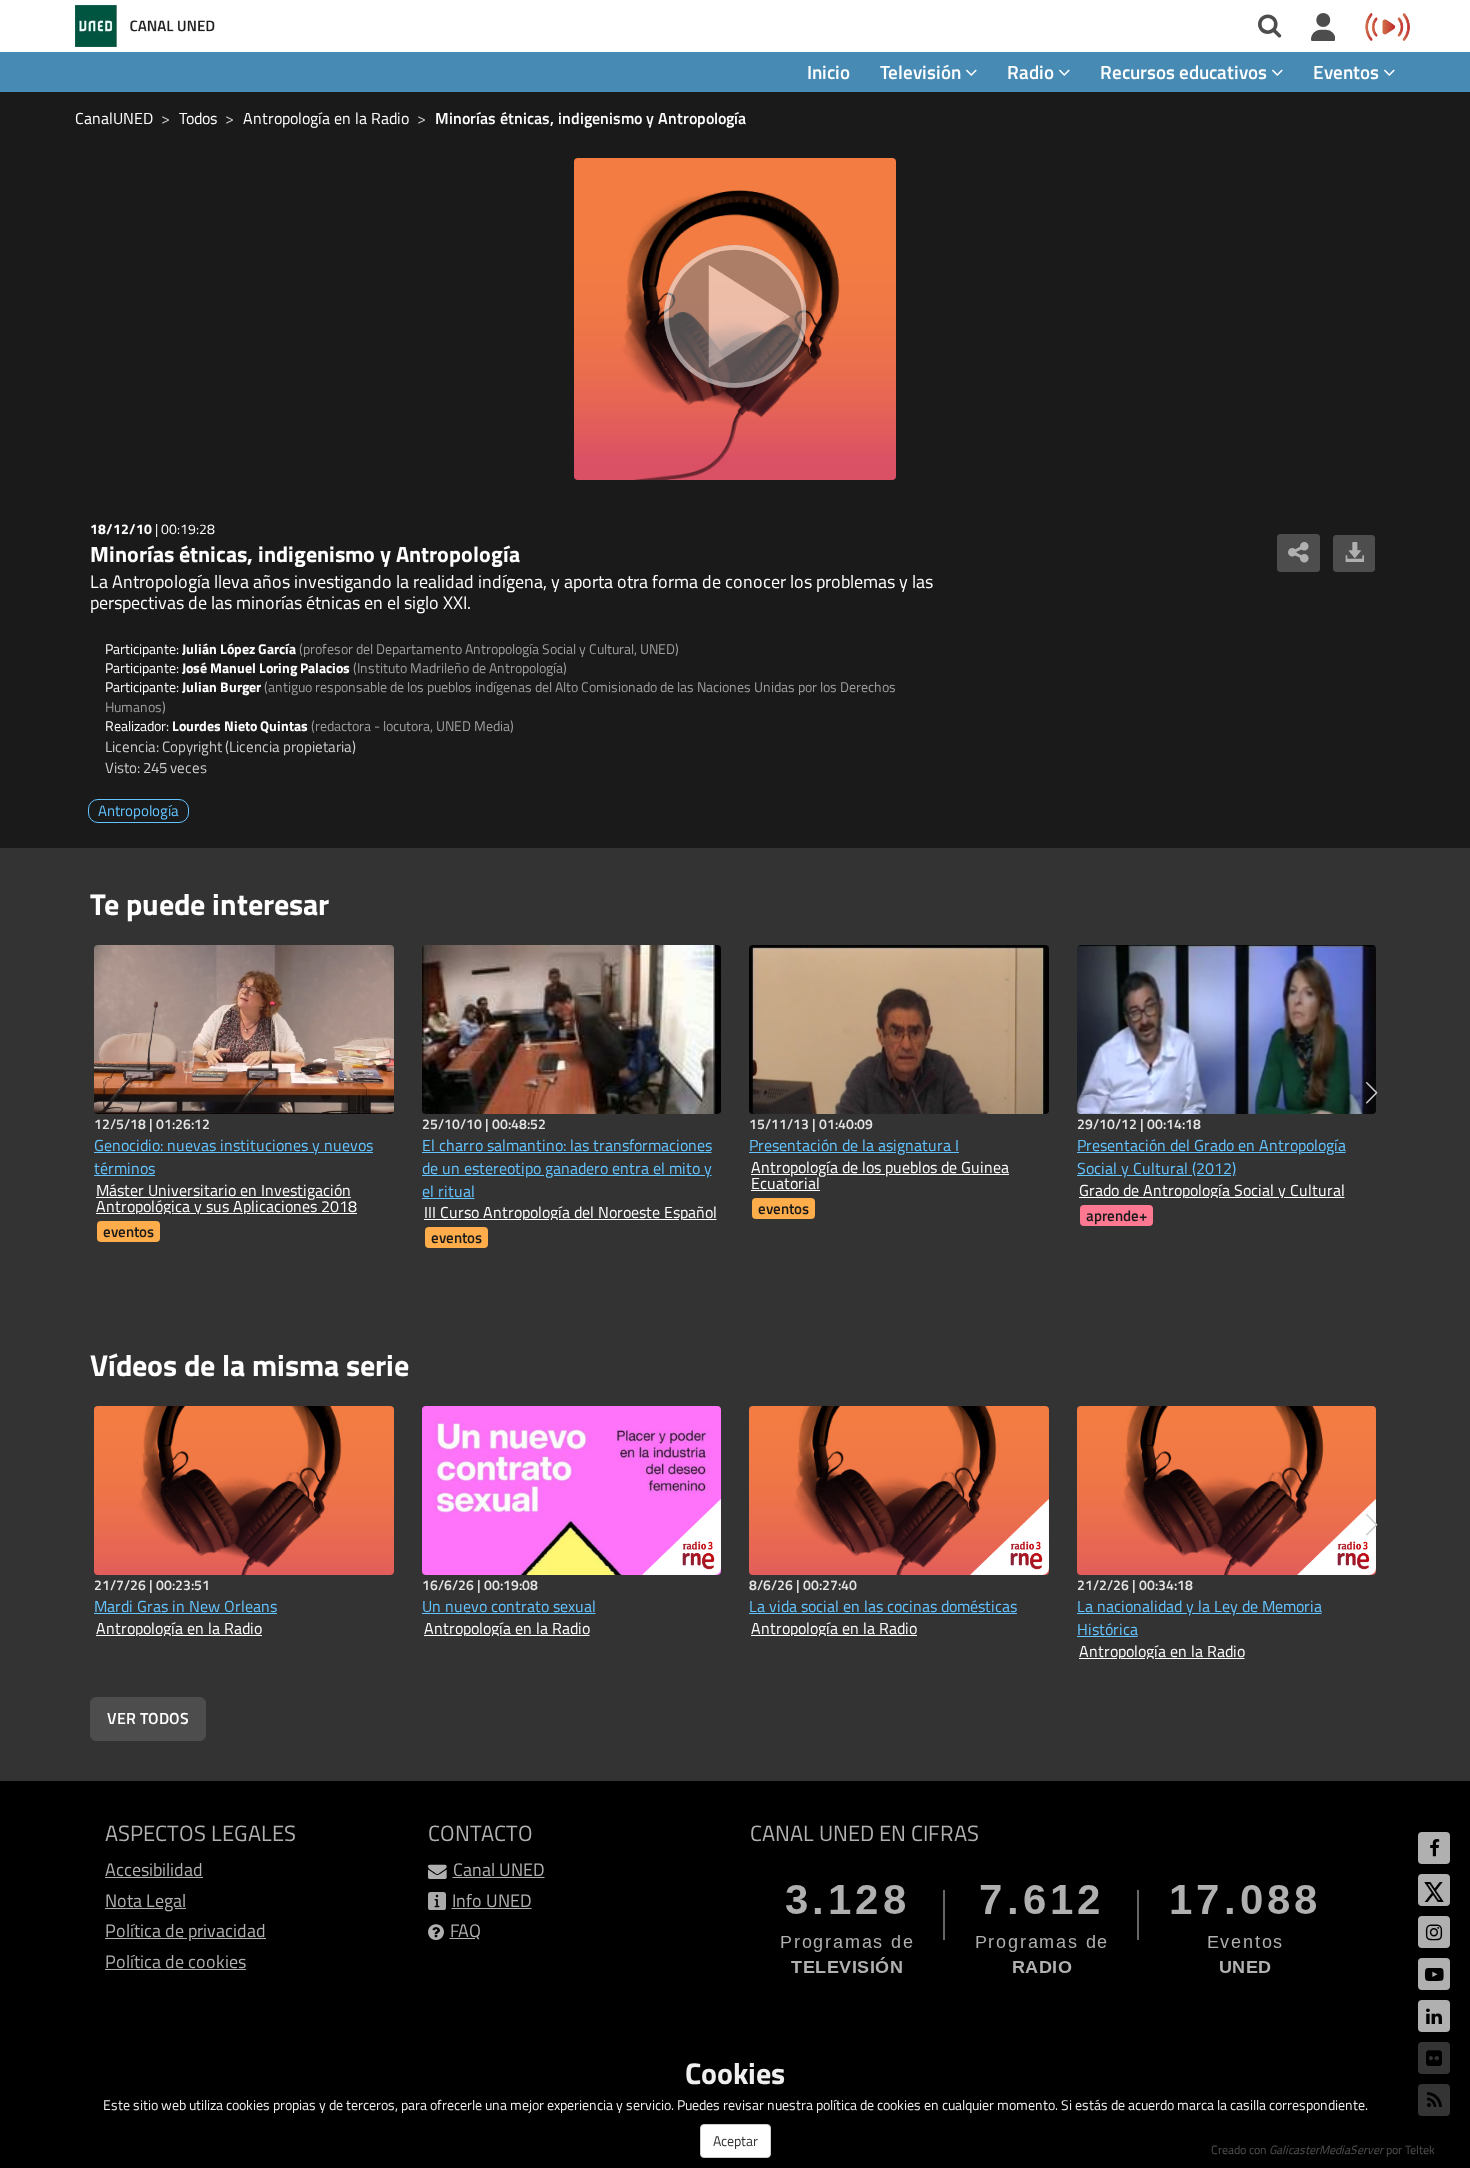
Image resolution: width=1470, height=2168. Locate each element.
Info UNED (492, 1900)
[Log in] (1323, 28)
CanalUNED (114, 118)
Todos (198, 118)
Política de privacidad (185, 1930)
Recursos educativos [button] (1185, 71)
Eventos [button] (1348, 71)
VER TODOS (148, 1718)
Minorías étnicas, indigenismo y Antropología (590, 118)
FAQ (465, 1930)
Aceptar (735, 2140)
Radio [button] (1032, 71)
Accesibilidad (154, 1869)
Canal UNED (499, 1869)
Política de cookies (175, 1961)
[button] (1371, 1093)
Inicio (828, 71)
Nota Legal (145, 1900)
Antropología (138, 810)
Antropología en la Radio (326, 118)
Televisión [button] (922, 71)
